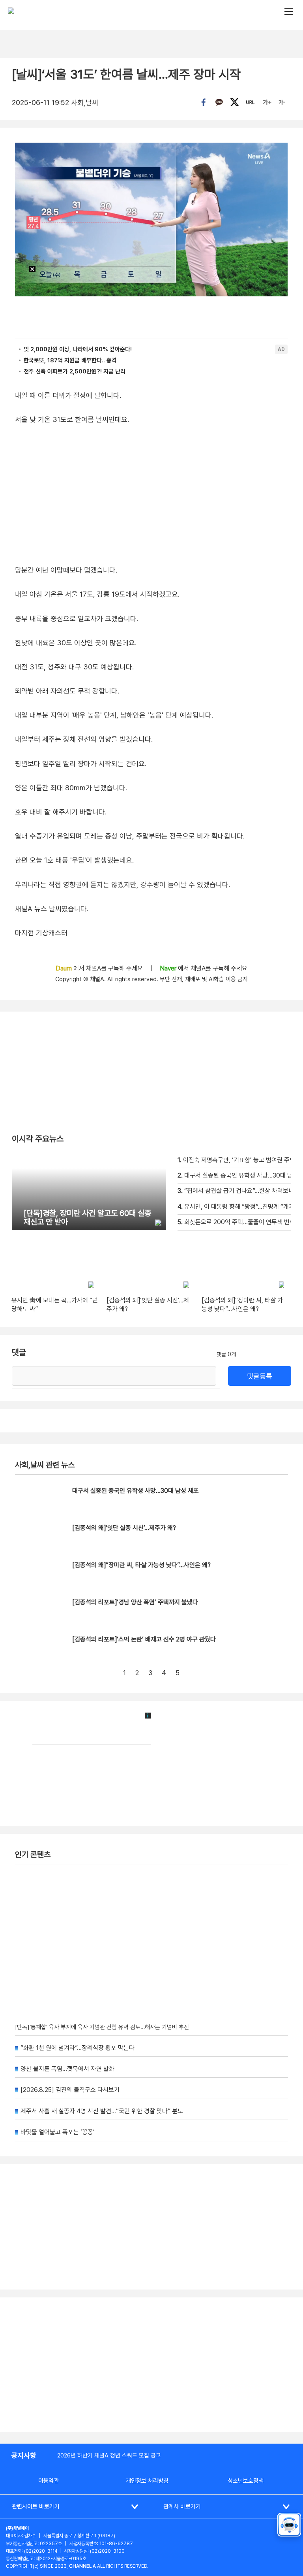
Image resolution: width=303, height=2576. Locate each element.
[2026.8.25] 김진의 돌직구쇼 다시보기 (70, 2090)
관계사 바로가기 (182, 2506)
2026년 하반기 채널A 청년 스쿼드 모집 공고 (109, 2455)
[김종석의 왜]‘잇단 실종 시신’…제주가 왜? (124, 1528)
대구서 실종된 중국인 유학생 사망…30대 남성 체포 (136, 1491)
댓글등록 (260, 1376)
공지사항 (24, 2455)
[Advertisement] (151, 2365)
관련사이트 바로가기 (36, 2506)
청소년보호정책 (246, 2481)
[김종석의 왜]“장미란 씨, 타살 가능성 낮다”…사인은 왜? (141, 1565)
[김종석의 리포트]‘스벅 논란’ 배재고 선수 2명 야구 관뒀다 (144, 1639)
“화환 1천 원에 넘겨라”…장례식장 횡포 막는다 (78, 2048)
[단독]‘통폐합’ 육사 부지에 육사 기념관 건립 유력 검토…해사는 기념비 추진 (102, 2027)
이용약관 (49, 2481)
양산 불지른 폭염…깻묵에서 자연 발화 (67, 2069)
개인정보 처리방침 (147, 2481)
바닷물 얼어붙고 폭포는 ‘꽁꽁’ (58, 2132)
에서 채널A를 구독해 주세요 (100, 968)
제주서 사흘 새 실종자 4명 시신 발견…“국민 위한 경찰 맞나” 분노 (102, 2111)
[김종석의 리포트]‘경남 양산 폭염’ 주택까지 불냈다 (135, 1602)
